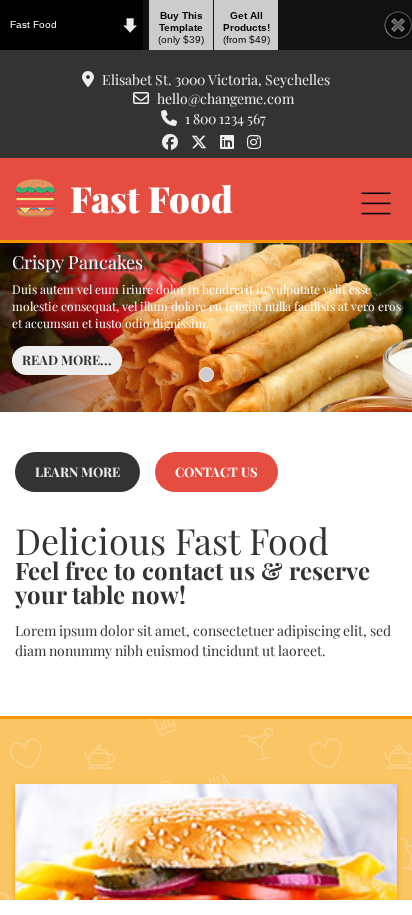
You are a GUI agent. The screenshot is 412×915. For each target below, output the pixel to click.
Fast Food (33, 24)
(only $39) (181, 27)
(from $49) (246, 27)
